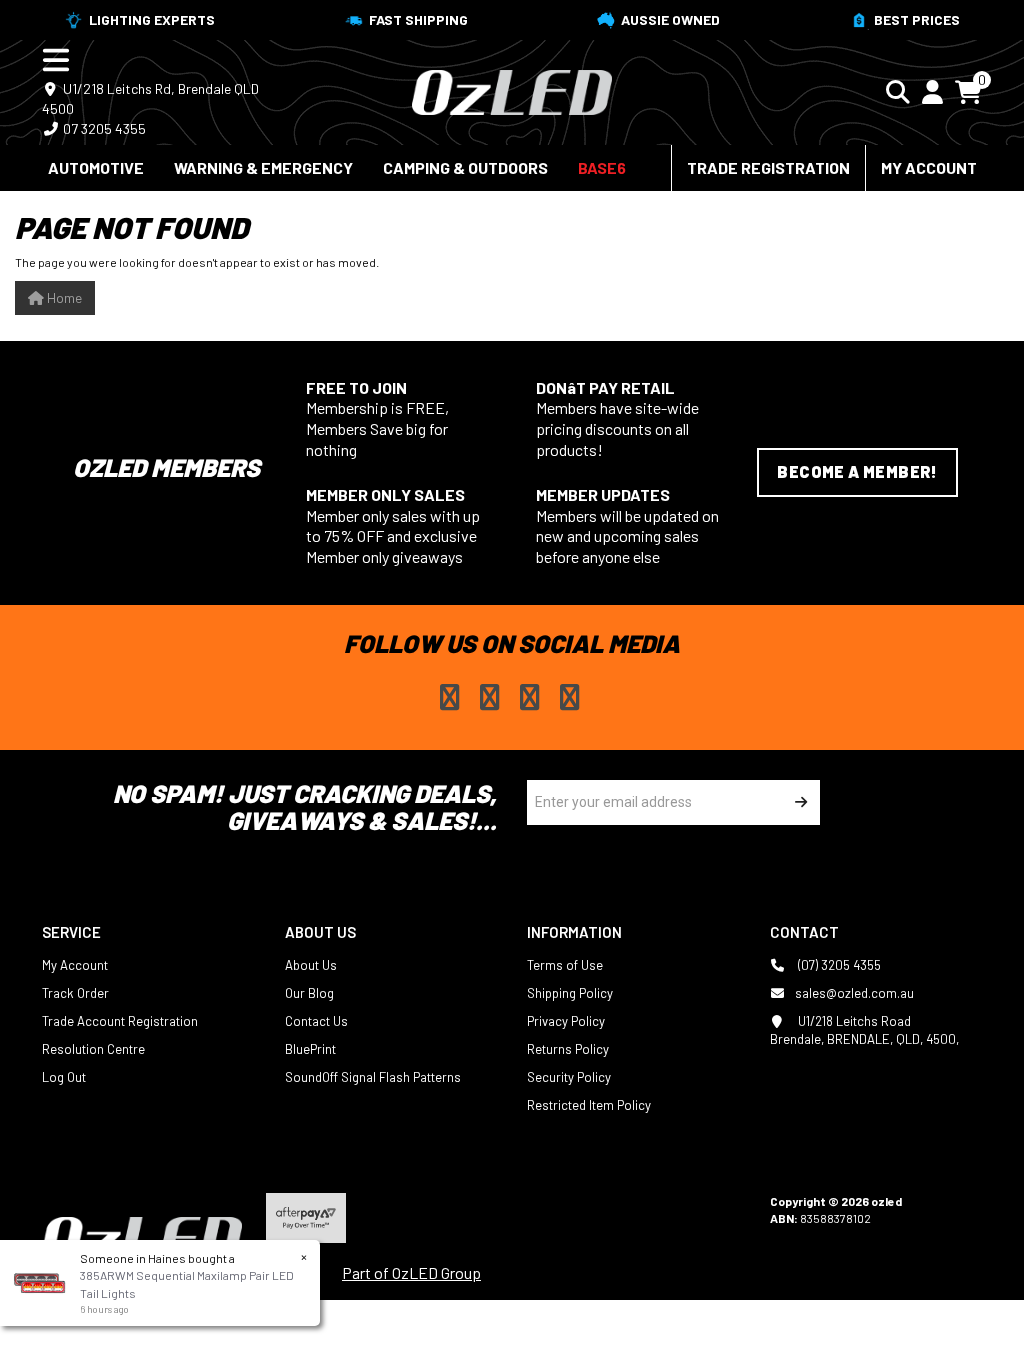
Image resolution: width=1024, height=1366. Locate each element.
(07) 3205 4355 (838, 965)
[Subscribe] (797, 802)
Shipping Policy (570, 993)
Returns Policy (568, 1049)
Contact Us (316, 1021)
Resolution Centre (93, 1049)
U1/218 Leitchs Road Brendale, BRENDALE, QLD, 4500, (864, 1030)
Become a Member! (857, 471)
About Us (311, 965)
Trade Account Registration (120, 1021)
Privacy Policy (566, 1021)
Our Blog (309, 993)
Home (63, 297)
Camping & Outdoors (465, 167)
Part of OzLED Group (411, 1272)
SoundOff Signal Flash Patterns (373, 1077)
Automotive (96, 167)
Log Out (64, 1077)
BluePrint (310, 1049)
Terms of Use (565, 965)
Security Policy (569, 1077)
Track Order (75, 993)
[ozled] (512, 90)
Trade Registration (768, 167)
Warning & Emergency (263, 167)
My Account (929, 167)
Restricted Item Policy (589, 1105)
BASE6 (602, 167)
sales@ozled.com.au (854, 993)
